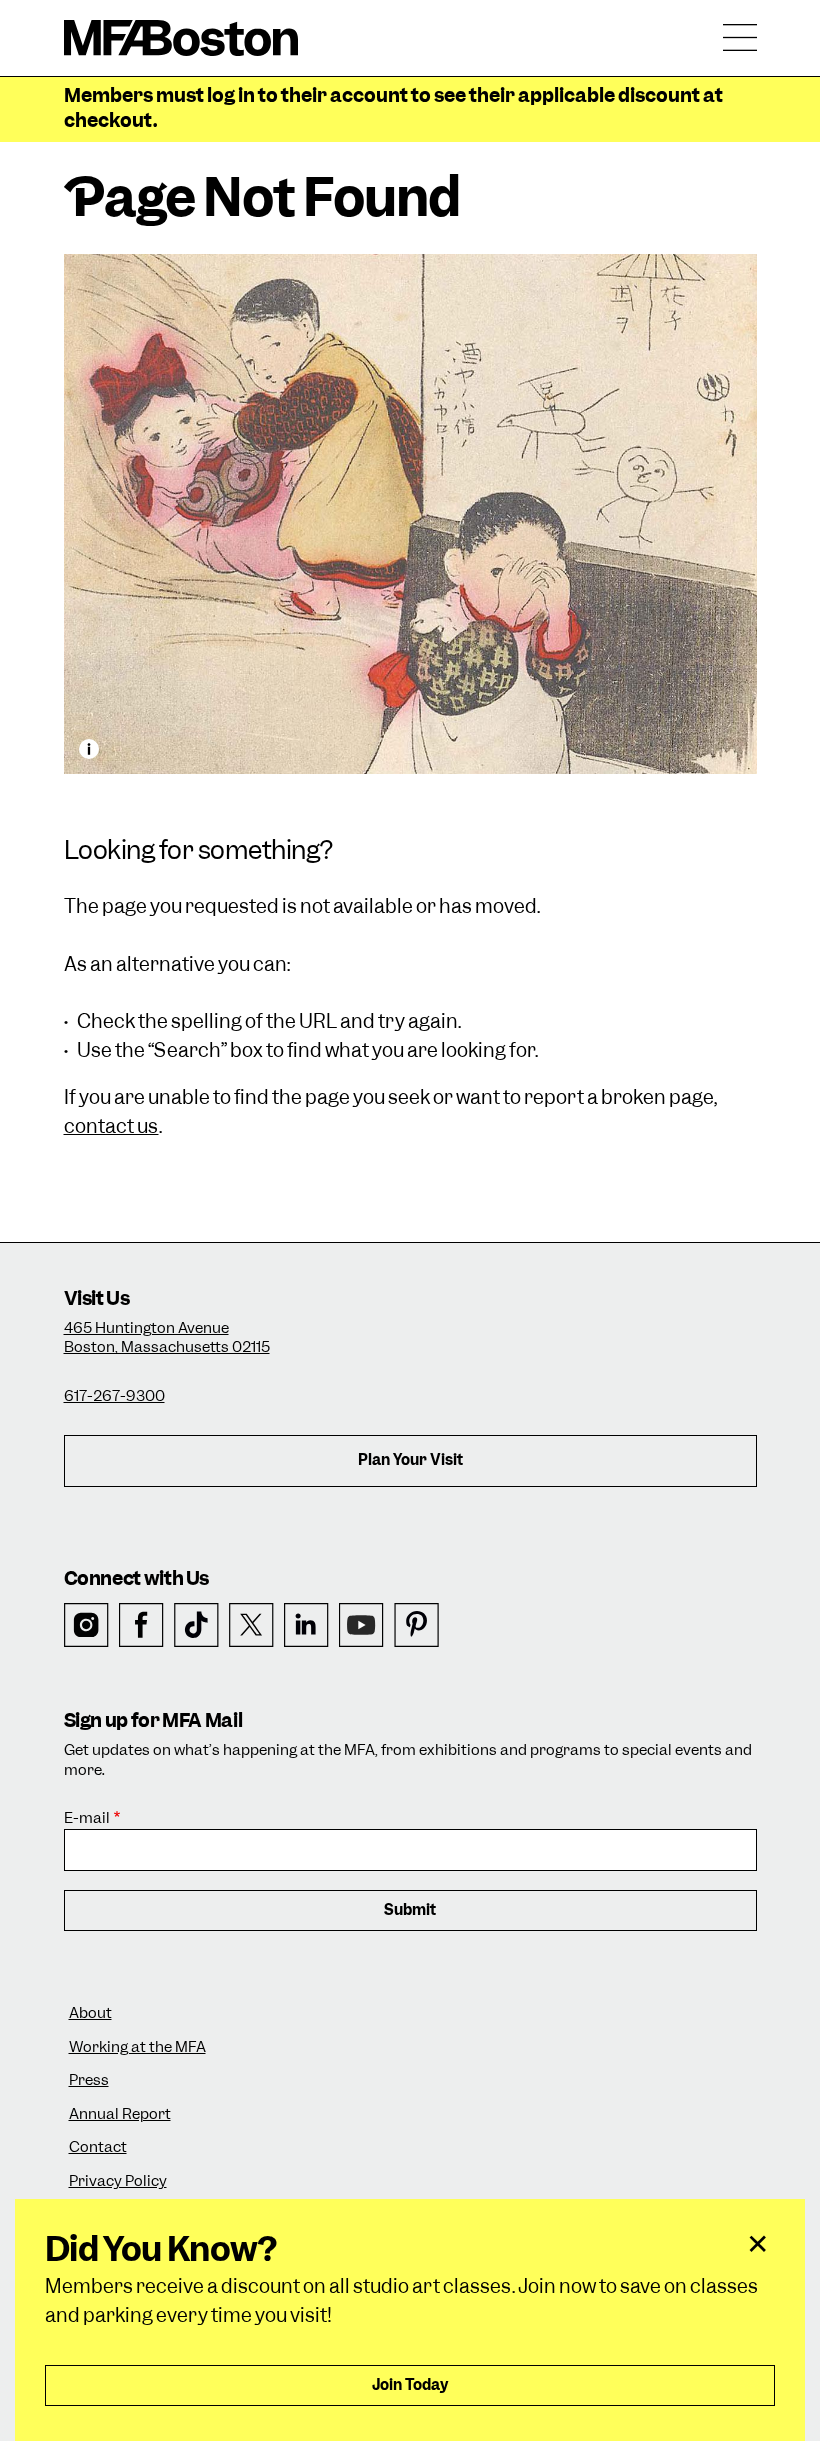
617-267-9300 (114, 1396)
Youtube (361, 1625)
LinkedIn (306, 1625)
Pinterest (416, 1625)
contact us (111, 1126)
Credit (89, 749)
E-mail (87, 1818)
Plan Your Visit (410, 1460)
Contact (98, 2147)
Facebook (141, 1625)
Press (89, 2080)
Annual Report (120, 2114)
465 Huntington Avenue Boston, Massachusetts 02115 (167, 1338)
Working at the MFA (137, 2047)
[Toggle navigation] (740, 38)
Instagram (86, 1625)
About (90, 2013)
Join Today (410, 2385)
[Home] (181, 38)
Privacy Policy (118, 2181)
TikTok (196, 1625)
